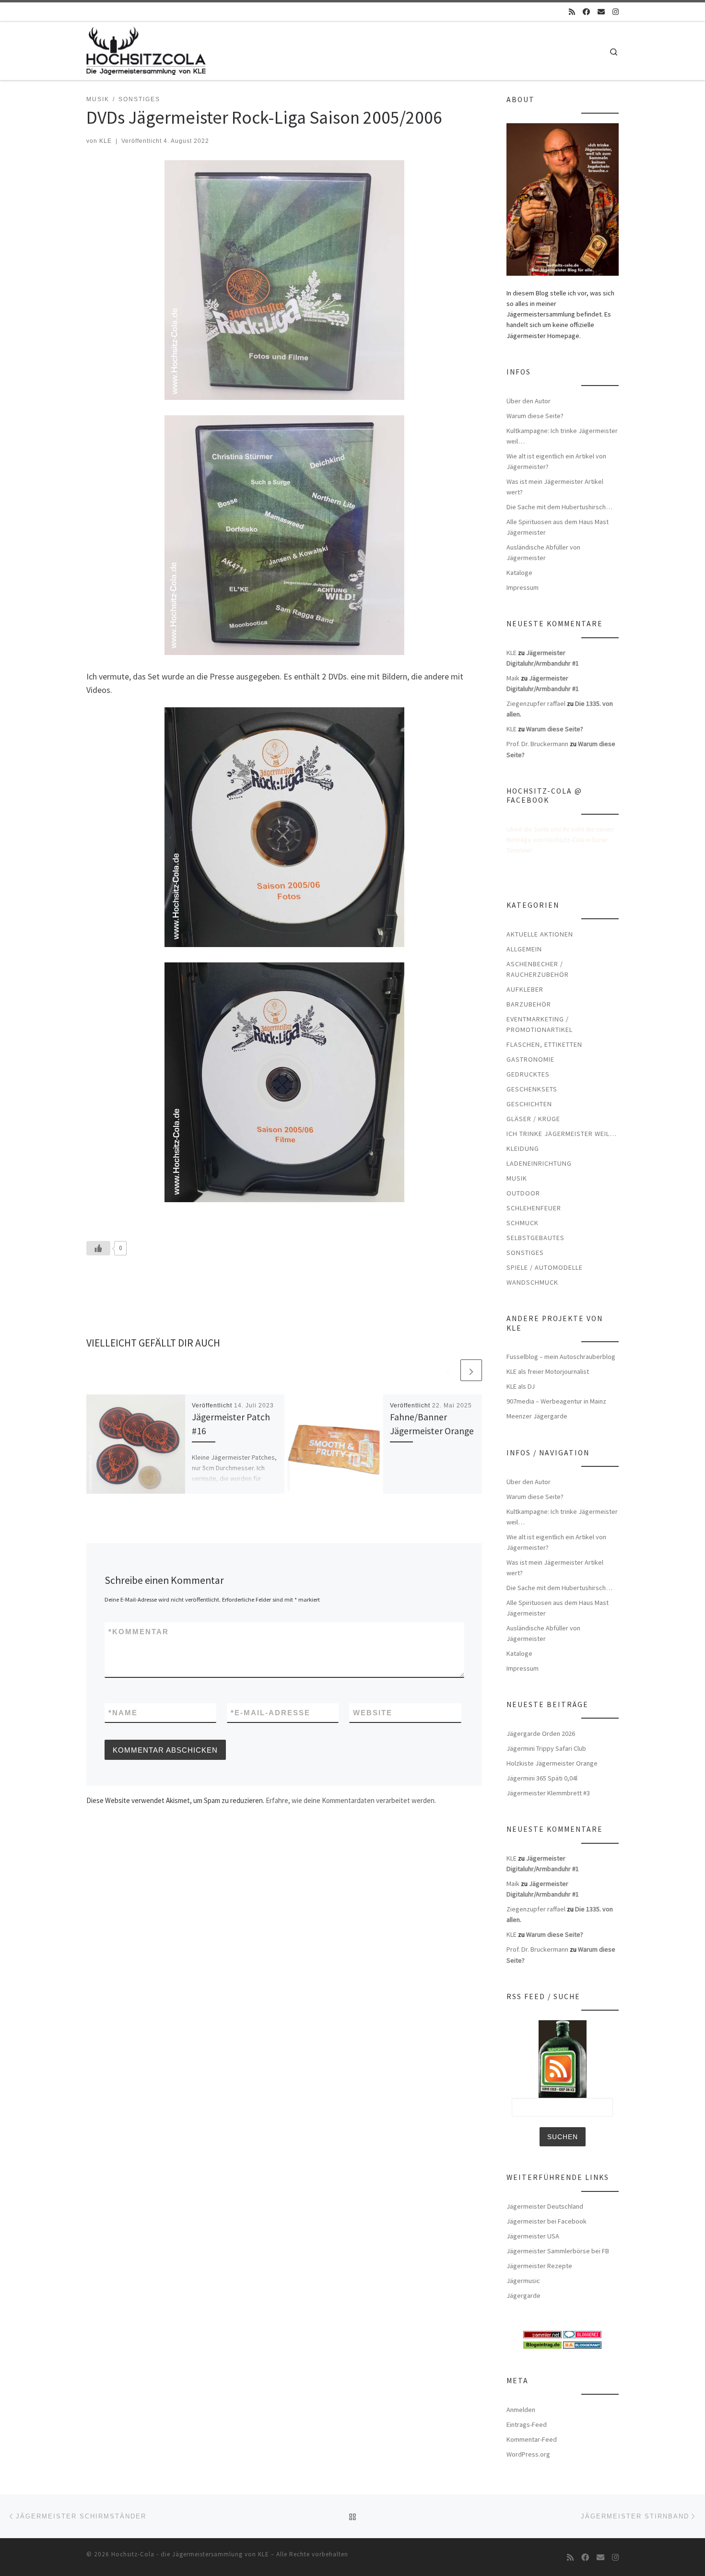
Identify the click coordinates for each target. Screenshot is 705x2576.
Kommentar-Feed (532, 2439)
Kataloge (519, 573)
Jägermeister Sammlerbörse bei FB (558, 2251)
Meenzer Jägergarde (537, 1416)
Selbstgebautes (535, 1238)
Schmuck (523, 1223)
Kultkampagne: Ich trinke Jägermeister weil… (562, 436)
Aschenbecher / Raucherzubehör (538, 969)
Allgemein (524, 949)
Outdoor (523, 1193)
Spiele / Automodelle (545, 1267)
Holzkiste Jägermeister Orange (552, 1763)
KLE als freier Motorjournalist (548, 1371)
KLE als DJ (521, 1386)
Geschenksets (532, 1089)
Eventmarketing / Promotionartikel (540, 1024)
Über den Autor (529, 401)
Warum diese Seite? (535, 416)
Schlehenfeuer (534, 1208)
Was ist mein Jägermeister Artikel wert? (555, 487)
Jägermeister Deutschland (545, 2206)
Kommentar (139, 1632)
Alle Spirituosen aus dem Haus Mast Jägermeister (558, 527)
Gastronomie (530, 1059)
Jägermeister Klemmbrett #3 (548, 1793)
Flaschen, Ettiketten (544, 1044)
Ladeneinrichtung (539, 1163)
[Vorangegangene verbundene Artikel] (448, 1370)
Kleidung (523, 1148)
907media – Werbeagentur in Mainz (556, 1401)
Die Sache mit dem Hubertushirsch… (559, 507)
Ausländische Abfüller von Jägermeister (543, 552)
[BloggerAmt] (582, 2344)
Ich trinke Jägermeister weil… (562, 1134)
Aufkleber (525, 989)
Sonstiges (525, 1253)
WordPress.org (528, 2454)
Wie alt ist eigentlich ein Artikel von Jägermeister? (556, 461)
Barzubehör (529, 1004)
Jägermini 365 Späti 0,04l (542, 1778)
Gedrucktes (528, 1074)
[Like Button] (98, 1248)
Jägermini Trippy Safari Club (546, 1748)
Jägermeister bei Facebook (546, 2221)
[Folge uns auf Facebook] (586, 12)
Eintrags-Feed (527, 2424)
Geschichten (529, 1104)
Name (123, 1713)
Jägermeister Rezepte (539, 2266)
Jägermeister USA (533, 2236)
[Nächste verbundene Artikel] (471, 1370)
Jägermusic (523, 2281)
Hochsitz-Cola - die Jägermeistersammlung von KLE (190, 2554)
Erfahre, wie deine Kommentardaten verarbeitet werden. (351, 1800)
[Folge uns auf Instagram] (616, 12)
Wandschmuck (532, 1282)
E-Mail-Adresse (270, 1713)
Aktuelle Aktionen (540, 934)
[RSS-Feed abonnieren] (572, 12)
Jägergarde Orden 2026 (541, 1733)
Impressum (523, 587)
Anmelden (521, 2410)
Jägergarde (523, 2295)
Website (373, 1713)
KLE (106, 141)
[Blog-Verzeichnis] (582, 2334)
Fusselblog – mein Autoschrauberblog (561, 1357)
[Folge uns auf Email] (601, 12)
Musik (517, 1178)
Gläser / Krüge (533, 1119)
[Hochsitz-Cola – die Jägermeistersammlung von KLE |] (146, 49)
